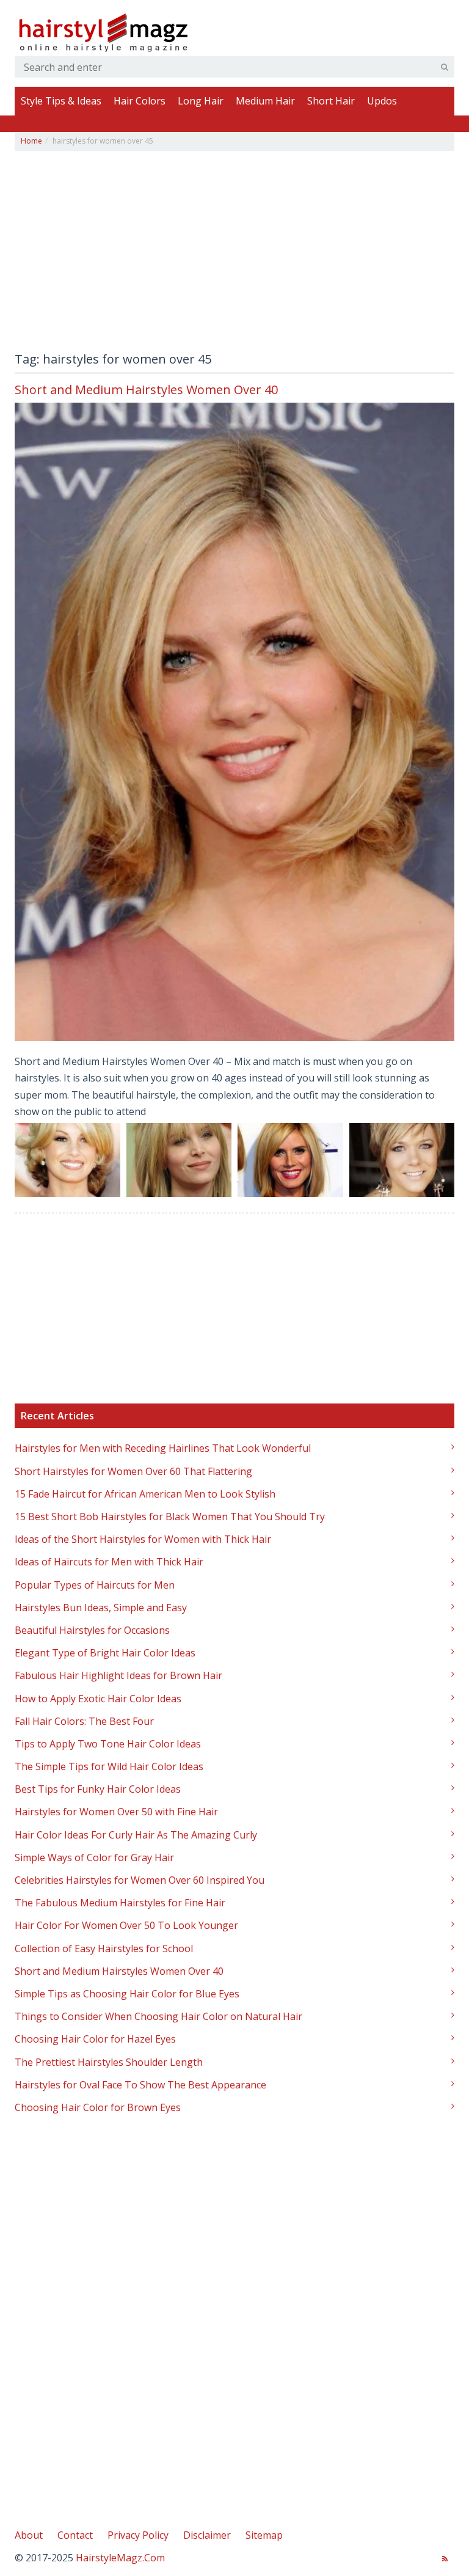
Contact (75, 2535)
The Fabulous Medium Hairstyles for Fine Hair (120, 1903)
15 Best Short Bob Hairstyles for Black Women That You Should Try (170, 1517)
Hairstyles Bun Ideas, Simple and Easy (101, 1608)
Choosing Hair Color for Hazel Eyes (95, 2039)
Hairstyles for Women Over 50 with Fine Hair (116, 1812)
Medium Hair (265, 101)
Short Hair (331, 101)
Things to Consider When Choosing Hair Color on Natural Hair (158, 2016)
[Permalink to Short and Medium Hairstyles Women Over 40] (234, 722)
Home (31, 141)
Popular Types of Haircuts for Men (95, 1585)
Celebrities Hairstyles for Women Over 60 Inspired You (140, 1880)
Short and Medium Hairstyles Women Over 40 (146, 390)
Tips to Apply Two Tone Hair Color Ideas (108, 1744)
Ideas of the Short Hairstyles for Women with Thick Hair (143, 1539)
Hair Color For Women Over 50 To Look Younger (126, 1925)
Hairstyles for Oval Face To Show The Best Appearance (140, 2085)
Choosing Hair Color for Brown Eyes (98, 2107)
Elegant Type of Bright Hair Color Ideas (105, 1653)
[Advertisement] (234, 255)
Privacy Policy (138, 2535)
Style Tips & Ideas (61, 101)
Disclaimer (207, 2535)
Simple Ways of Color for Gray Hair (94, 1857)
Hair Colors (140, 101)
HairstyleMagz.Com (120, 2558)
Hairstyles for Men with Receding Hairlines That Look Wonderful (163, 1448)
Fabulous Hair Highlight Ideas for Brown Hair (118, 1675)
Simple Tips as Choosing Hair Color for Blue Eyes (127, 1994)
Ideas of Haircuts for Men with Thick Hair (109, 1562)
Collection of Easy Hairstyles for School (104, 1948)
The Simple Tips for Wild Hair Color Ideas (109, 1766)
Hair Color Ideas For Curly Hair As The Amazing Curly (136, 1835)
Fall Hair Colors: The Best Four (84, 1721)
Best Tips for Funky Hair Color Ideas (98, 1789)
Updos (382, 101)
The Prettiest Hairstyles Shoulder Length (109, 2062)
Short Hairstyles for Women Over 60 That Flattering (133, 1471)
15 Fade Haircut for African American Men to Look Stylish (145, 1494)
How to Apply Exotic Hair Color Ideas (98, 1699)
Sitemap (264, 2535)
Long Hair (201, 101)
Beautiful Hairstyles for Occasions (92, 1630)
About (29, 2535)
